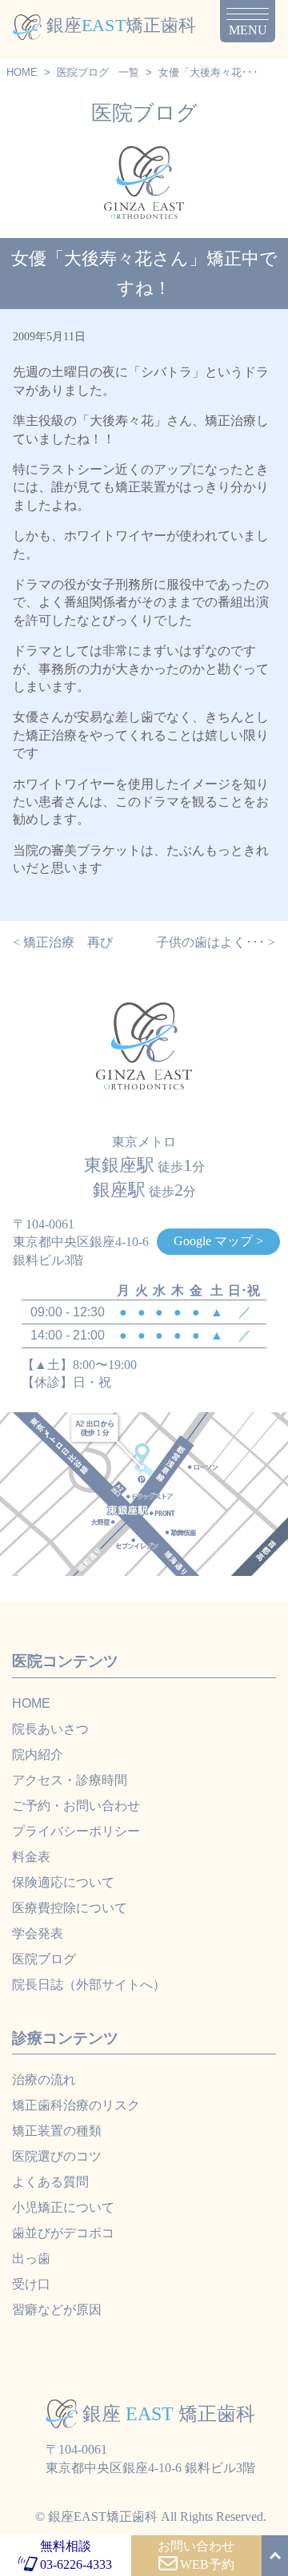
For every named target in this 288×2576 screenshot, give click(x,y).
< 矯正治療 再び (63, 942)
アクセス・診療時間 (70, 1780)
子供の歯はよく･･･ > (216, 942)
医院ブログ (83, 72)
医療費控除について (70, 1908)
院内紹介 (38, 1754)
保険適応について (63, 1882)
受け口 (31, 2284)
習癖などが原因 (57, 2310)
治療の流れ (44, 2080)
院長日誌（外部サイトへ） (89, 1985)
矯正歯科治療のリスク (76, 2105)
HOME (22, 72)
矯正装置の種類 (57, 2131)
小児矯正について (63, 2207)
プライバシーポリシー (76, 1831)
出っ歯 (31, 2258)
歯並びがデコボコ (63, 2233)
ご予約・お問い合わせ (76, 1806)
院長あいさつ (50, 1729)
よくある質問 (50, 2182)
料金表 (31, 1857)
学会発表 (38, 1933)
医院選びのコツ (57, 2156)
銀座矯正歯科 (121, 25)
